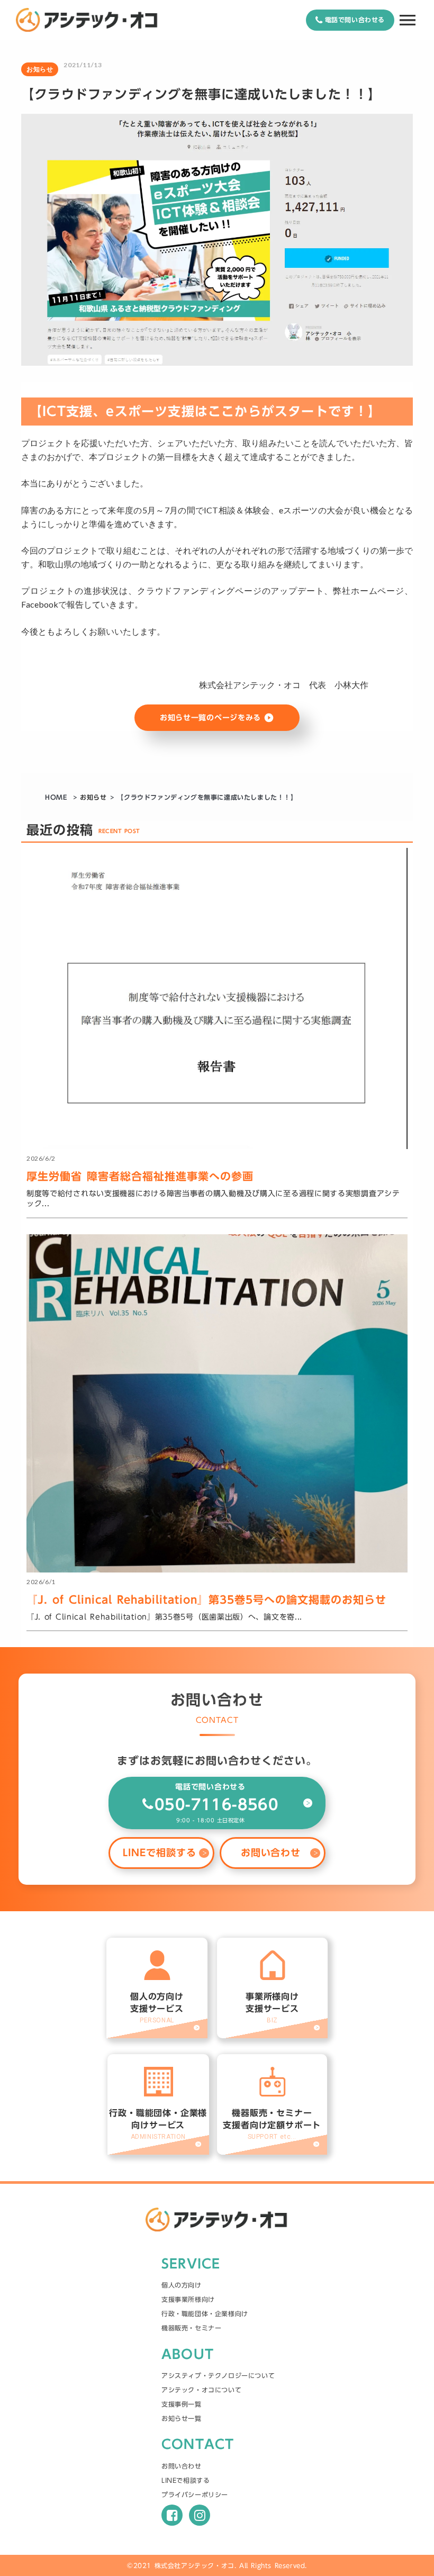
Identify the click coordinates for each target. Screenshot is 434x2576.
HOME (57, 797)
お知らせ (93, 797)
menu (408, 20)
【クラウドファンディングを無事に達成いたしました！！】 (207, 797)
